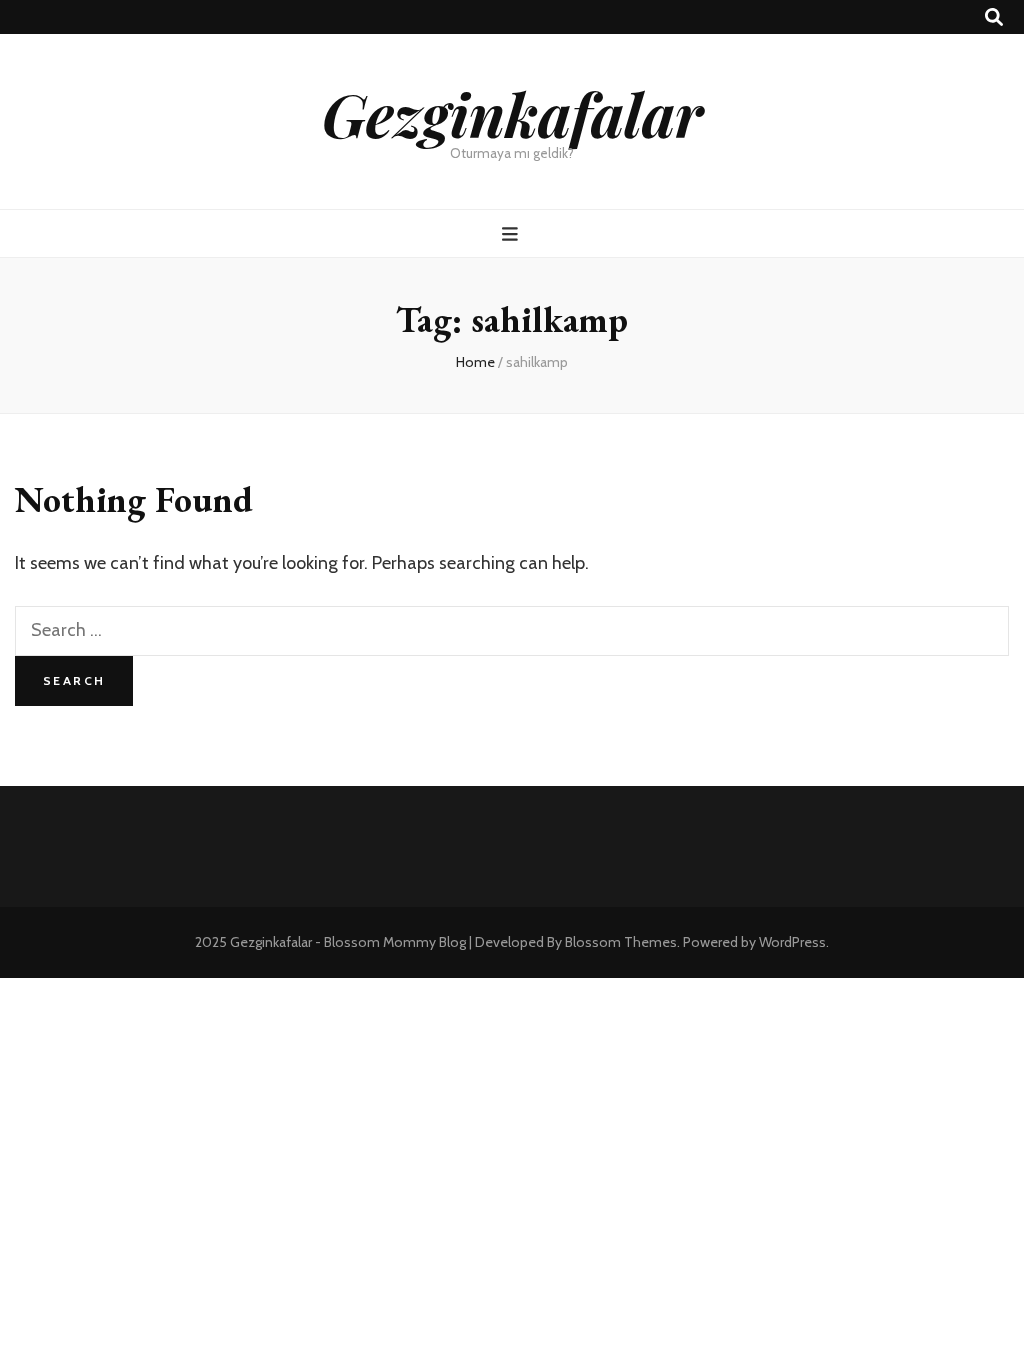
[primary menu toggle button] (512, 234)
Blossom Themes (621, 942)
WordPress (792, 942)
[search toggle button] (994, 17)
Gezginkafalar (512, 113)
